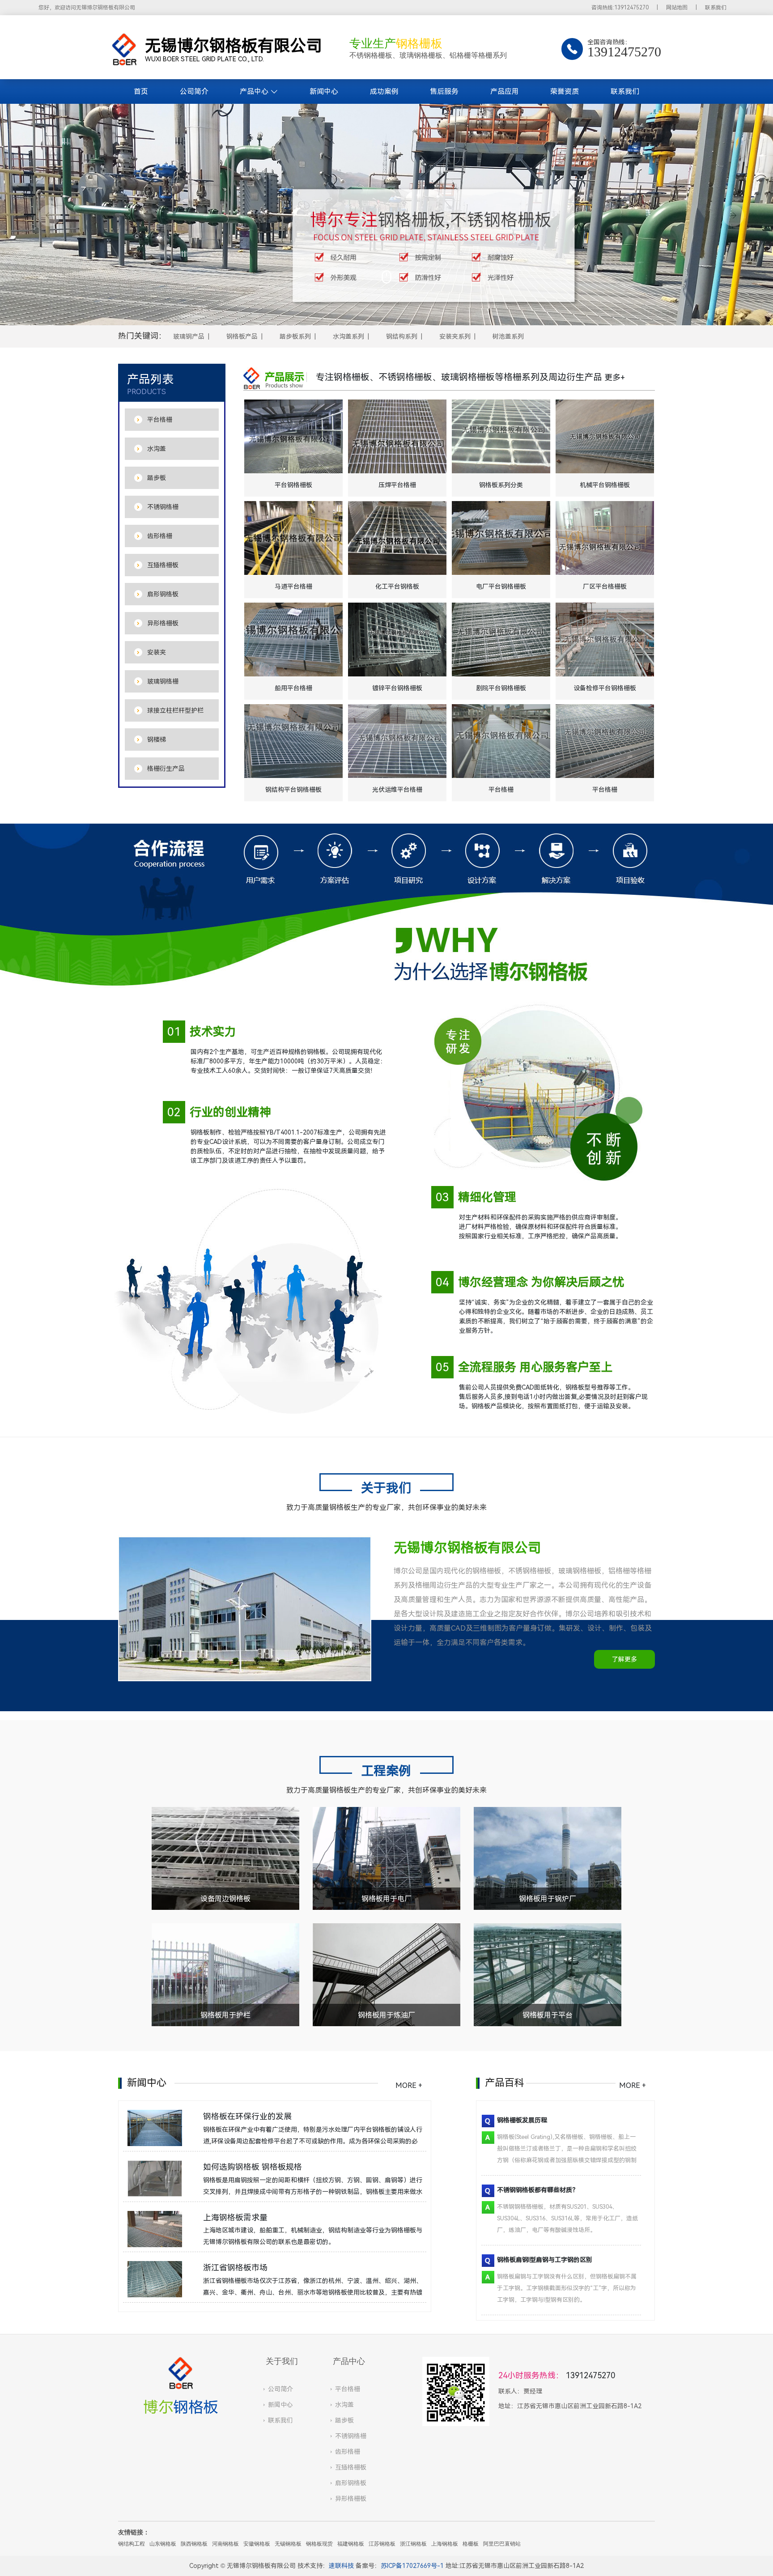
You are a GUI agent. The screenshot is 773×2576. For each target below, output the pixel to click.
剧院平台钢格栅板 (501, 688)
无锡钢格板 (288, 2544)
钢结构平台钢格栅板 (293, 790)
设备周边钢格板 (225, 1899)
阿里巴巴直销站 (502, 2544)
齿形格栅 (348, 2452)
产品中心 (254, 91)
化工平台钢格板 (397, 587)
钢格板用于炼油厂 (386, 2015)
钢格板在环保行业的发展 (247, 2117)
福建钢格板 (351, 2544)
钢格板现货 (319, 2544)
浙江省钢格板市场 (235, 2268)
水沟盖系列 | (353, 336)
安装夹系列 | (459, 336)
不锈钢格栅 (351, 2436)
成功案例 (384, 91)
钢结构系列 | (406, 336)
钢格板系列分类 (501, 485)
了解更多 (624, 1659)
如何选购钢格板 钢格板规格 (253, 2167)
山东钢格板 (163, 2544)
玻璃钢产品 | (193, 336)
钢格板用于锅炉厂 (548, 1899)
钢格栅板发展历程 (522, 2120)
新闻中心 (324, 91)
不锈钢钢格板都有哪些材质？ (538, 2190)
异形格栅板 (351, 2499)
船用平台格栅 (293, 688)
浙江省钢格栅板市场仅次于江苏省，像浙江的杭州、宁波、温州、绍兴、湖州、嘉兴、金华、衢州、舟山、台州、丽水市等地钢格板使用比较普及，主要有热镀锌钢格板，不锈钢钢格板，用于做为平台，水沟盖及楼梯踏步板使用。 (313, 2292)
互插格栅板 (351, 2467)
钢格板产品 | (246, 336)
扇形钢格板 (351, 2483)
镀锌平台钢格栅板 (397, 688)
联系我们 (716, 8)
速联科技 (341, 2566)
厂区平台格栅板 (605, 587)
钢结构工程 (132, 2544)
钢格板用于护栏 (225, 2015)
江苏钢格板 (382, 2544)
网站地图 (677, 8)
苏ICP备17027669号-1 (412, 2566)
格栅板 (471, 2544)
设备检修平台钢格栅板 (605, 688)
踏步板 (344, 2420)
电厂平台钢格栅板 (501, 587)
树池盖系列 (508, 336)
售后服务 (444, 91)
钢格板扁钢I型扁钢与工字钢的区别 (545, 2260)
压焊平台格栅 (397, 485)
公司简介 (194, 91)
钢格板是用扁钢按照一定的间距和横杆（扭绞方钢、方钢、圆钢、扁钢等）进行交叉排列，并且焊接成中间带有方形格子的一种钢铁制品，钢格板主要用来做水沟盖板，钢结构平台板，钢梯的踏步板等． (313, 2192)
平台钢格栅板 (293, 485)
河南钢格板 (225, 2544)
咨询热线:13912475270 (620, 8)
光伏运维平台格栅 (397, 790)
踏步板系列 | (299, 336)
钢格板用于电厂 (386, 1899)
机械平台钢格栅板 (605, 485)
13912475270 (590, 2376)
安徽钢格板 (257, 2544)
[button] (45, 215)
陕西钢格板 (194, 2544)
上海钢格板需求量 (235, 2218)
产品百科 (505, 2083)
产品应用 (505, 91)
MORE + (409, 2085)
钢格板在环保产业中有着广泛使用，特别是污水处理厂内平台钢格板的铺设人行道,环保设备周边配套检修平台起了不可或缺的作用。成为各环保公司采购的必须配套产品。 (313, 2141)
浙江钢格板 (413, 2544)
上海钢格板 (445, 2544)
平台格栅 (501, 790)
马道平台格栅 (293, 587)
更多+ (615, 378)
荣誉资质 (565, 91)
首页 (141, 91)
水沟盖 (344, 2405)
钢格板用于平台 (548, 2015)
